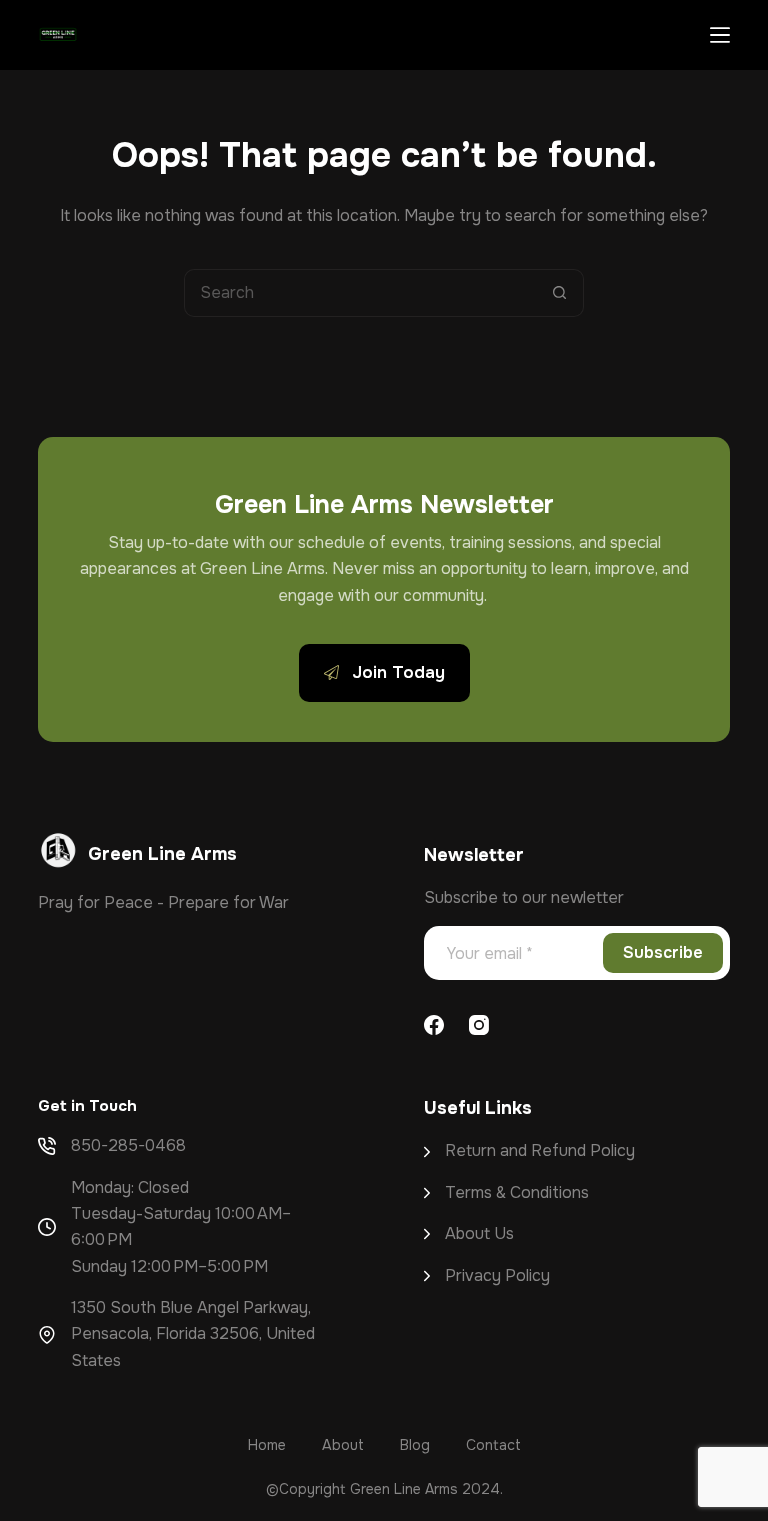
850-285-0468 (128, 1145)
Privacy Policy (497, 1275)
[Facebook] (434, 1025)
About (469, 1233)
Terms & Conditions (517, 1192)
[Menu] (720, 35)
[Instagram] (479, 1025)
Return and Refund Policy (540, 1150)
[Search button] (560, 293)
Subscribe (663, 952)
